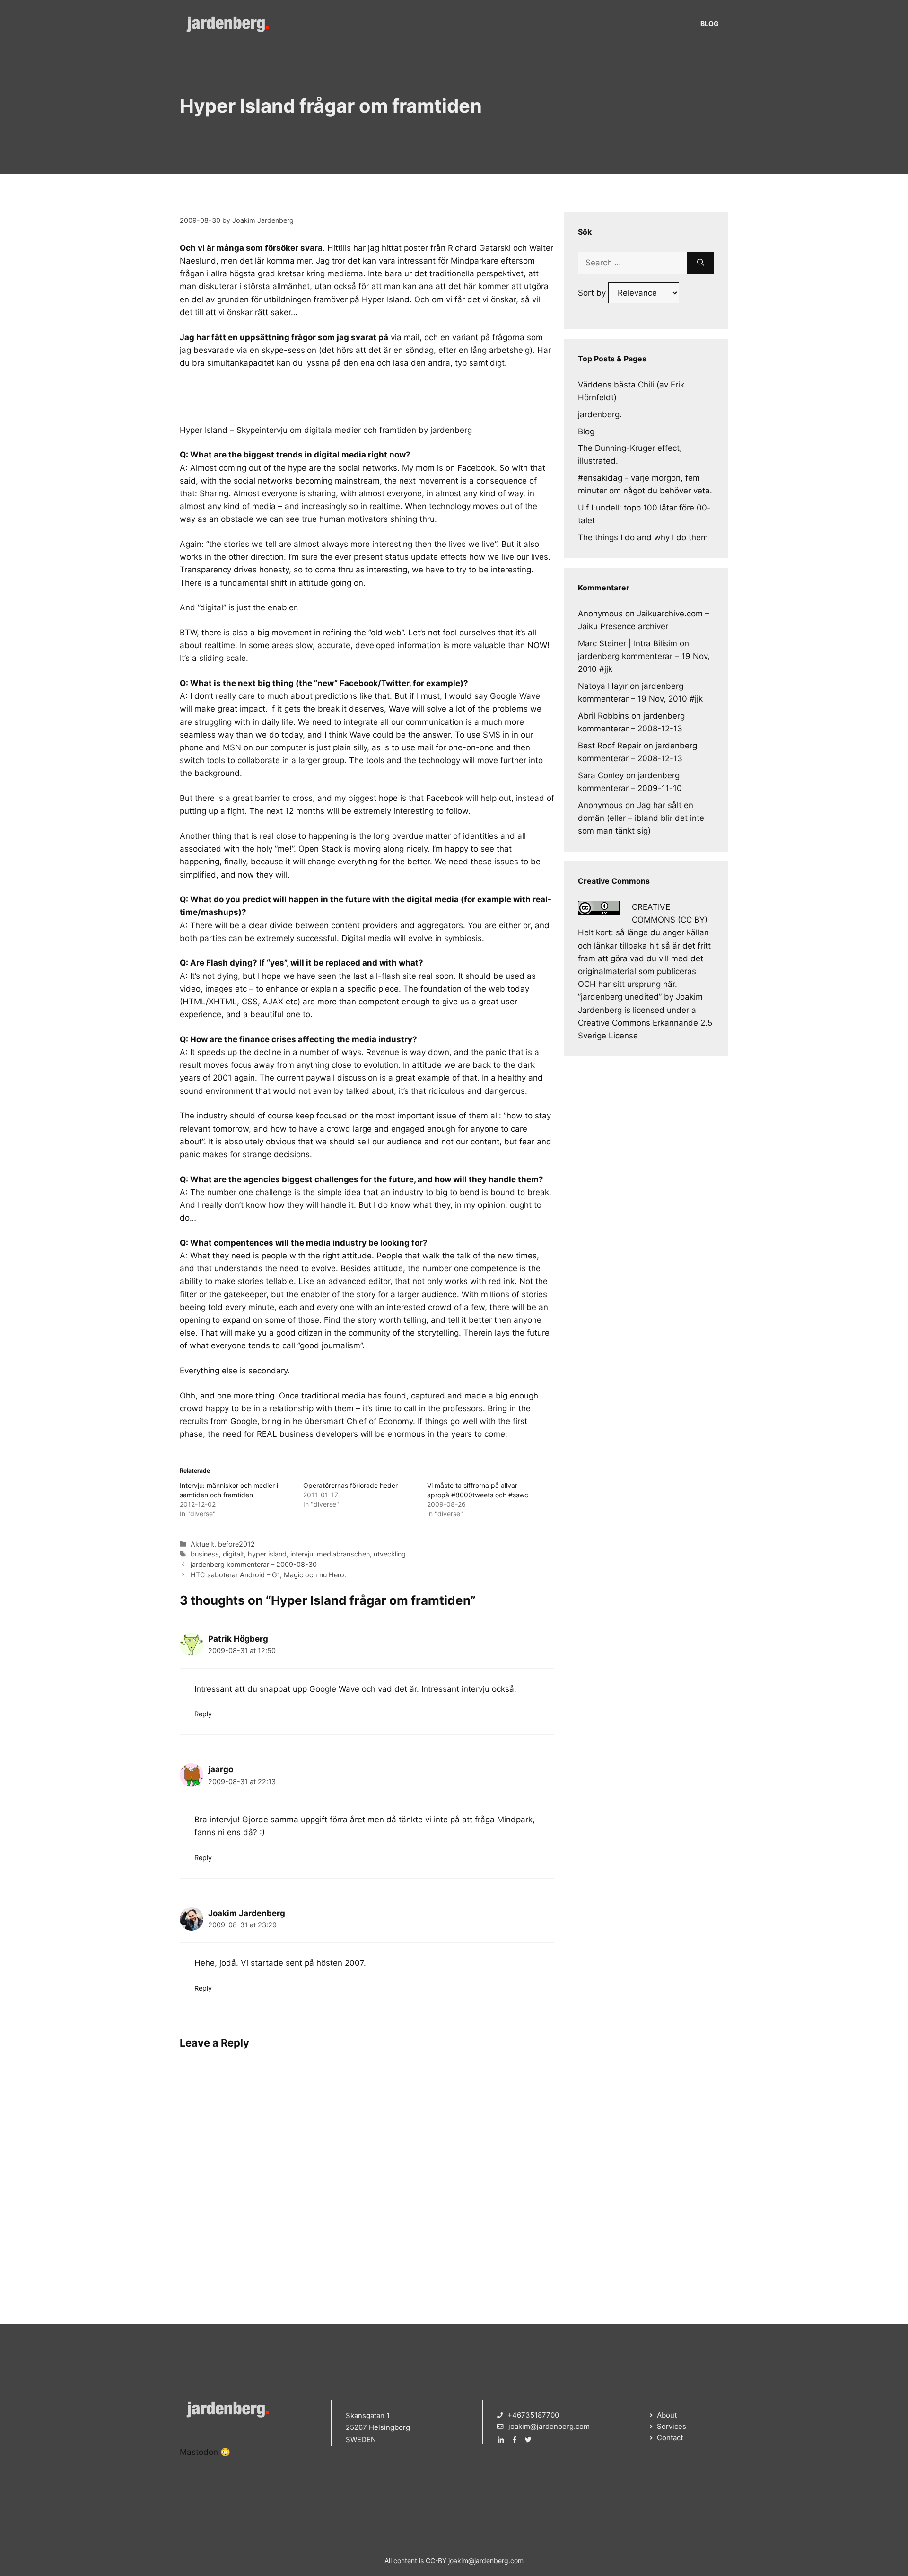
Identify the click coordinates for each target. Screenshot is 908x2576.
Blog (710, 23)
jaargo (221, 1769)
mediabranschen (343, 1554)
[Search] (701, 263)
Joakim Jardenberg (247, 1913)
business (205, 1554)
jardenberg (451, 430)
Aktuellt (202, 1544)
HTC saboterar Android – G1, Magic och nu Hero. (268, 1575)
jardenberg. (600, 414)
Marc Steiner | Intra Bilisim (628, 643)
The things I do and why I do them (643, 537)
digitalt (233, 1554)
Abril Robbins (603, 716)
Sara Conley (601, 775)
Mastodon (199, 2452)
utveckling (390, 1554)
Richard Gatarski (479, 248)
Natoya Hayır (603, 686)
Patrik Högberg (238, 1639)
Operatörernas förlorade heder (350, 1485)
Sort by (593, 293)
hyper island (267, 1554)
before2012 (236, 1544)
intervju (302, 1554)
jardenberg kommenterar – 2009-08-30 (254, 1564)
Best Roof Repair (610, 746)
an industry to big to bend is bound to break (465, 1192)
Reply (203, 1714)
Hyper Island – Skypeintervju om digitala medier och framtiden (298, 430)
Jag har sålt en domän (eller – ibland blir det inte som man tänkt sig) (641, 818)
